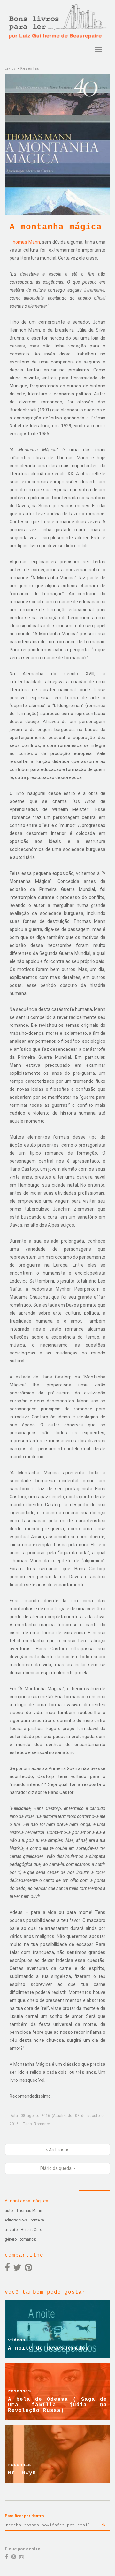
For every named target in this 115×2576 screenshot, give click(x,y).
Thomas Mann (25, 242)
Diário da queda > (58, 2168)
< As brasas (57, 2150)
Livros (10, 69)
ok (103, 2525)
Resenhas (30, 69)
